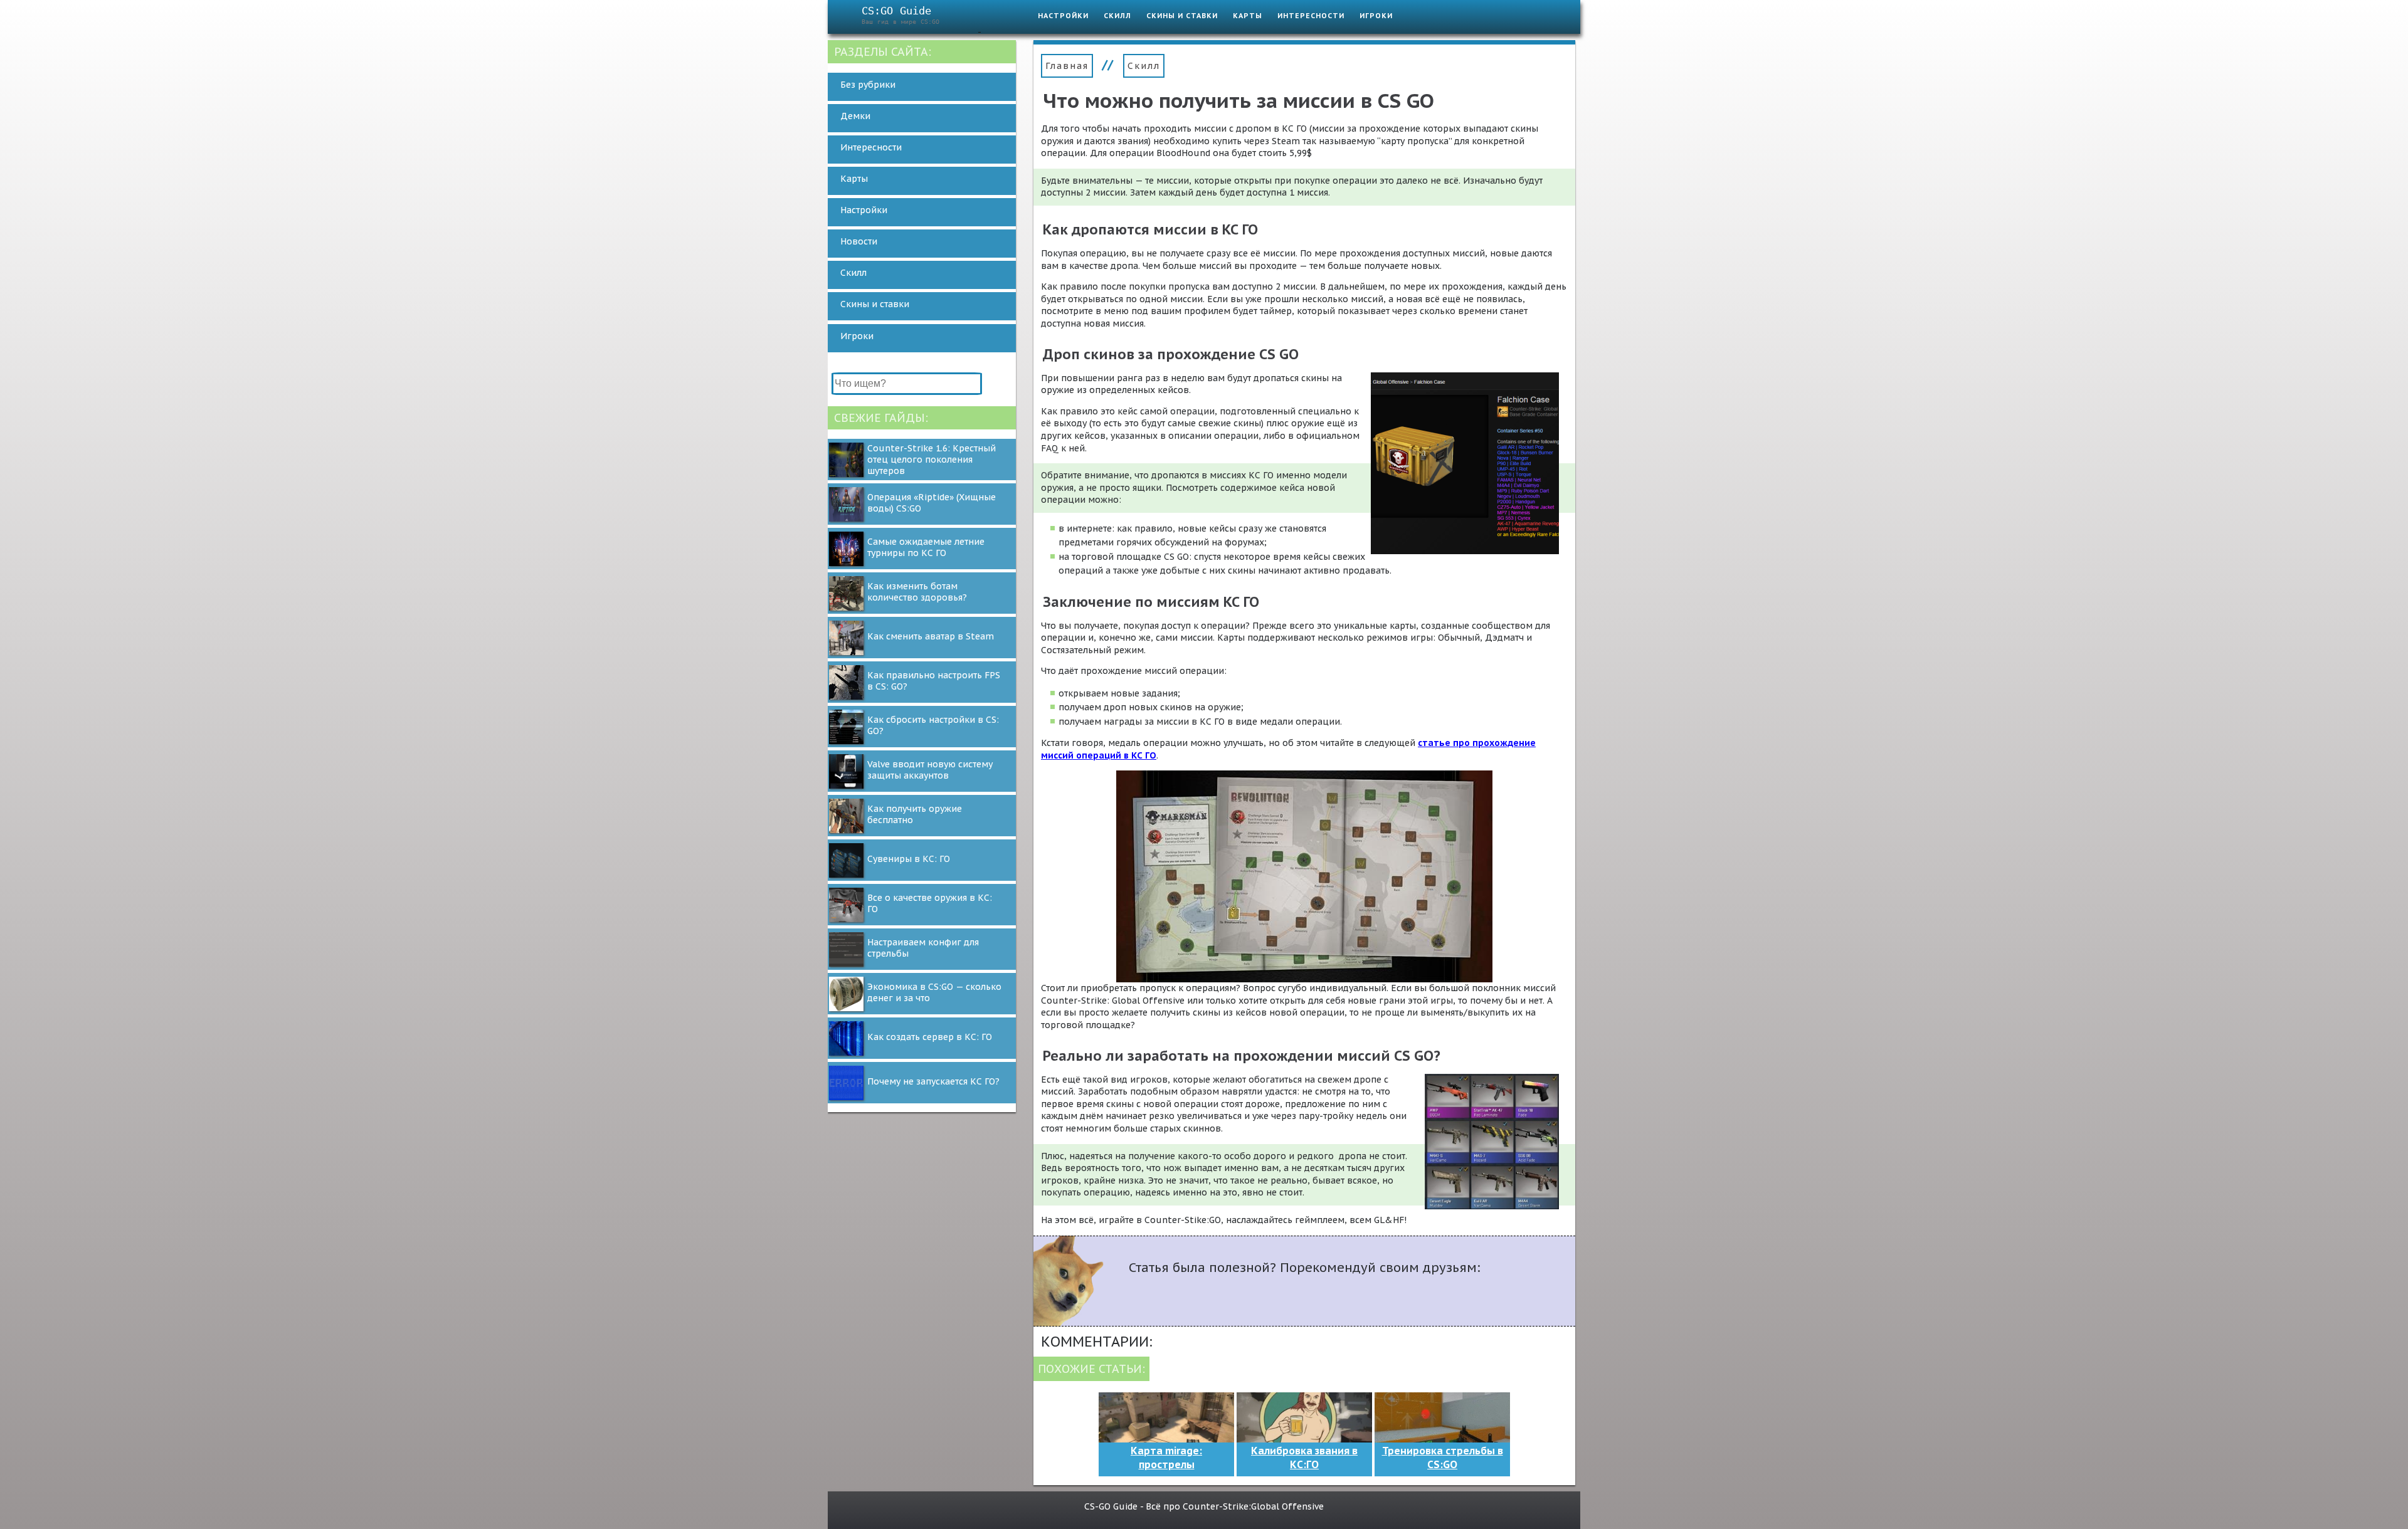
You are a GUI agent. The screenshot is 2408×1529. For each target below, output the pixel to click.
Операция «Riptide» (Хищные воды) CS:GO (932, 503)
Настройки (1063, 16)
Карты (1248, 16)
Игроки (1376, 16)
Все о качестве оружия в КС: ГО (930, 903)
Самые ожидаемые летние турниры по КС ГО (926, 547)
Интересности (1311, 16)
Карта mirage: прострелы (1166, 1458)
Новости (859, 241)
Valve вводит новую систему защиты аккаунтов (930, 770)
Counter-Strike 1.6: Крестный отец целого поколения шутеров (932, 460)
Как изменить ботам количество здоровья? (917, 592)
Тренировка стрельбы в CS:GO (1443, 1458)
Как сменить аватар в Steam (931, 636)
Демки (855, 116)
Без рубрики (868, 85)
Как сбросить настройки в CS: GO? (933, 725)
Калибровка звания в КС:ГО (1304, 1458)
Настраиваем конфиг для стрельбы (923, 948)
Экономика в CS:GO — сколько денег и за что (934, 992)
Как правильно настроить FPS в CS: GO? (934, 681)
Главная (1067, 66)
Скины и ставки (1182, 16)
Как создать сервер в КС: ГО (930, 1037)
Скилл (1117, 16)
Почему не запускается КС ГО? (933, 1081)
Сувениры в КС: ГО (909, 859)
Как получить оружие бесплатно (915, 814)
